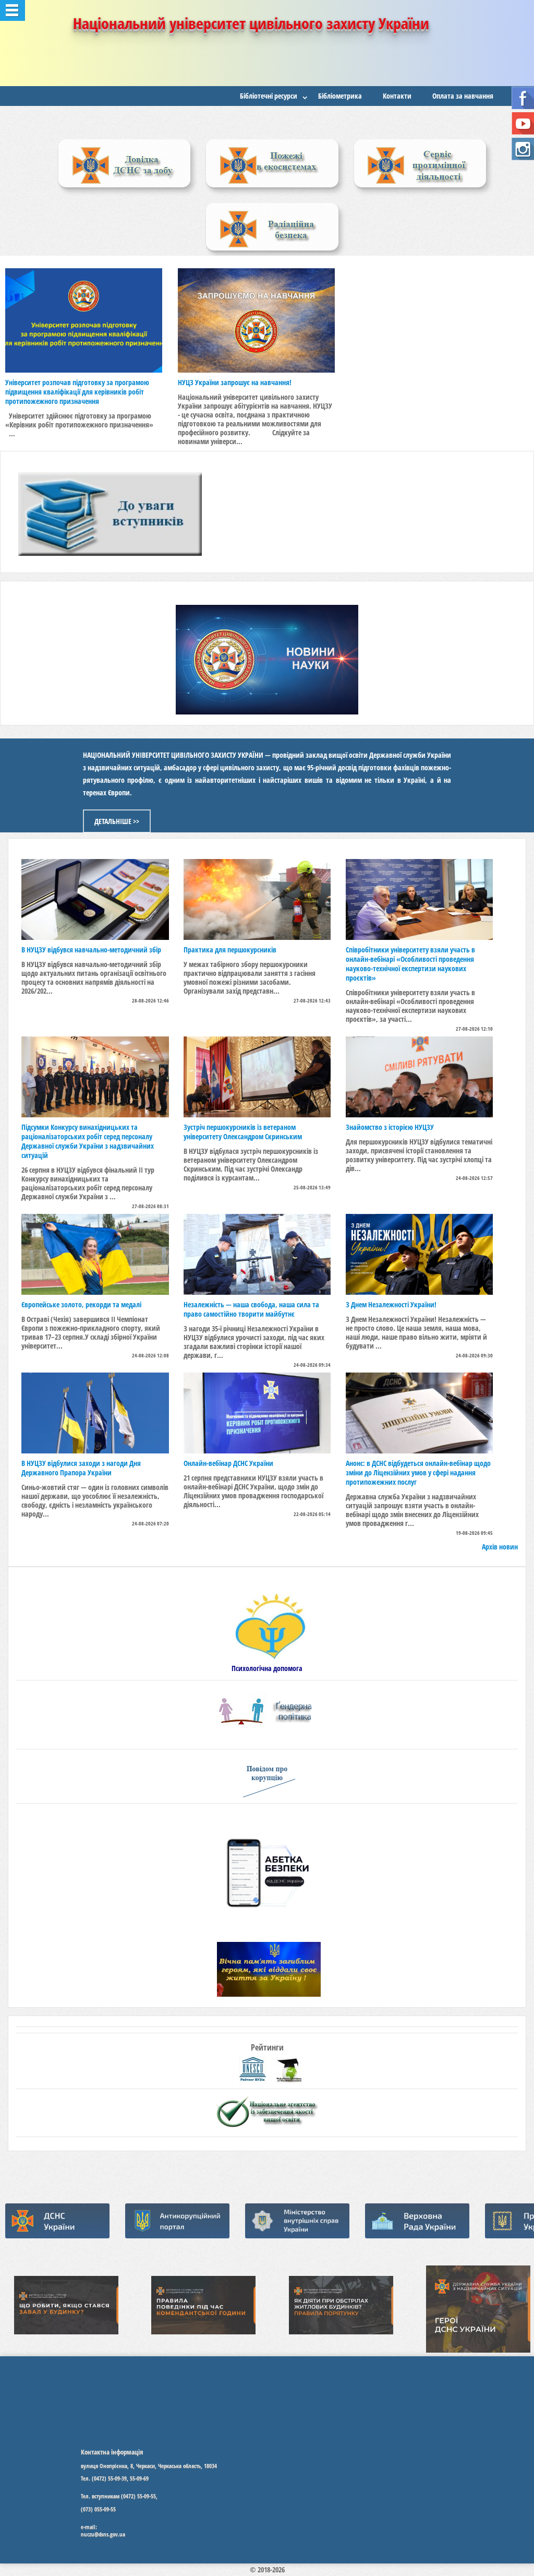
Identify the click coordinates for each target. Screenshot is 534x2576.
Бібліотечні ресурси (269, 96)
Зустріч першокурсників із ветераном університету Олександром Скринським (243, 1132)
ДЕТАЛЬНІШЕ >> (117, 821)
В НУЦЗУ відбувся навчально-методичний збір (91, 950)
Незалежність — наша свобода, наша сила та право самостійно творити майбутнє (251, 1309)
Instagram (523, 149)
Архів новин (500, 1547)
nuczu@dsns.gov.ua (103, 2534)
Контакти (397, 96)
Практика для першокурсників (230, 950)
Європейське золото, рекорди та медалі (81, 1304)
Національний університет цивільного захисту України (251, 23)
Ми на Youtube (523, 123)
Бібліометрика (340, 96)
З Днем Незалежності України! (391, 1304)
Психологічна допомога (267, 1668)
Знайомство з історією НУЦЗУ (390, 1127)
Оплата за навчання (463, 96)
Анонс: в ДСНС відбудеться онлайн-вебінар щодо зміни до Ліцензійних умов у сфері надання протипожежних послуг (418, 1472)
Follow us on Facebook (523, 98)
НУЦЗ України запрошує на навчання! (235, 382)
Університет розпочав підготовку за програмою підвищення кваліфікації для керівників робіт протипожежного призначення (77, 392)
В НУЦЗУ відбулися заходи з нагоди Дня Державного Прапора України (81, 1468)
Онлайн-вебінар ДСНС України (228, 1463)
